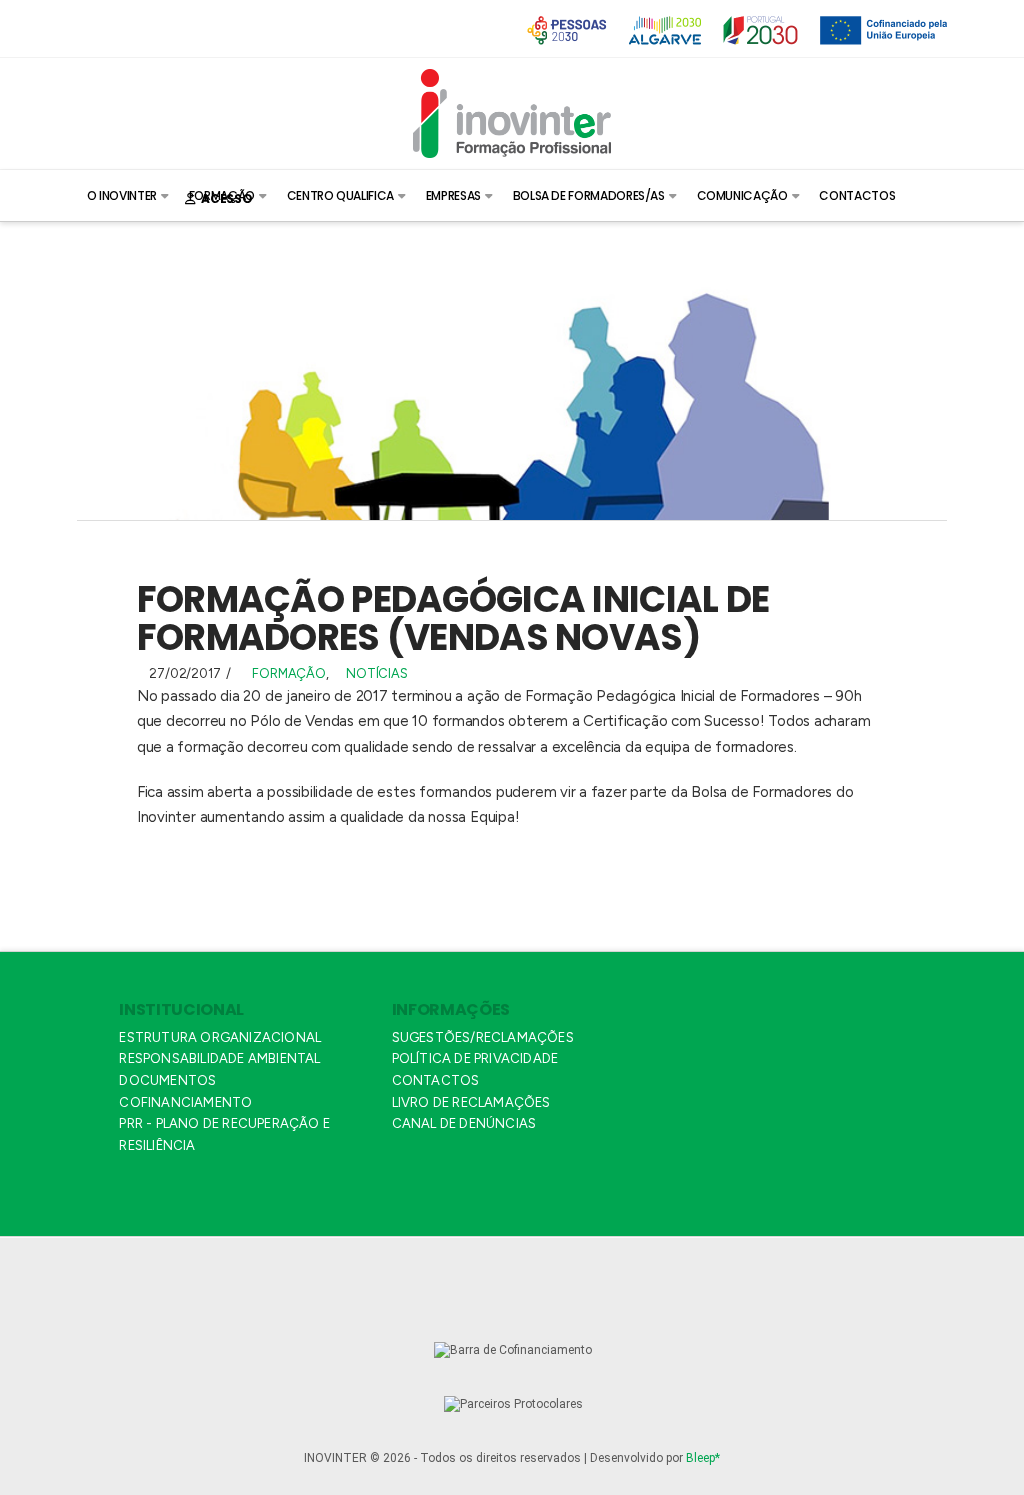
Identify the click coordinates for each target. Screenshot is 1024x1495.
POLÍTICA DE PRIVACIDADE (475, 1058)
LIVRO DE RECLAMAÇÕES (471, 1102)
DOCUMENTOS (167, 1080)
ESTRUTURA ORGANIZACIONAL (220, 1037)
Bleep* (703, 1458)
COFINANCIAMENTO (185, 1102)
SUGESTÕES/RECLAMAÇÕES (483, 1037)
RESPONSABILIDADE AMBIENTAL (219, 1058)
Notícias (376, 673)
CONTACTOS (436, 1080)
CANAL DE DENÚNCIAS (464, 1123)
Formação (288, 673)
